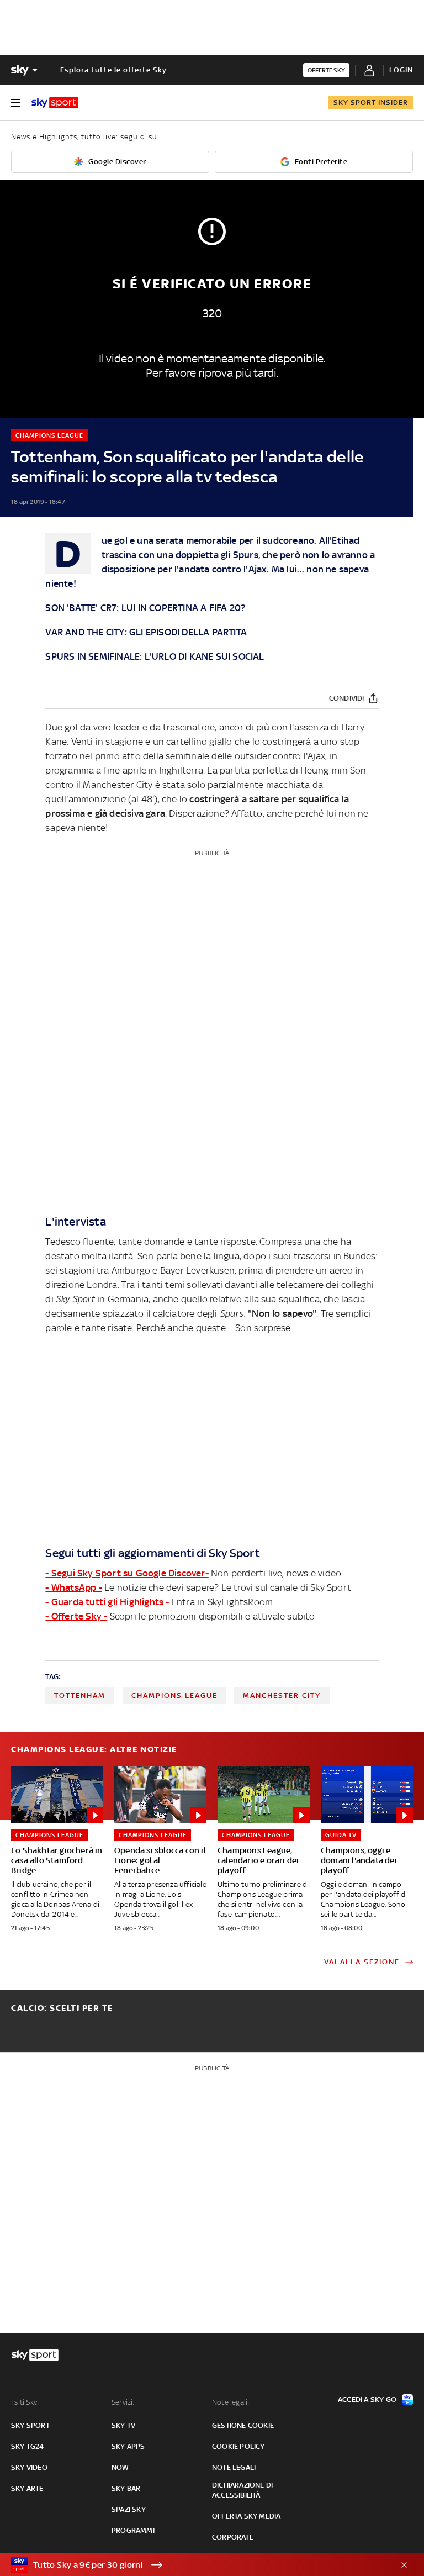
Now (120, 2467)
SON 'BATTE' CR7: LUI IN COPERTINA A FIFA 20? (145, 608)
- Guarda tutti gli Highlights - (107, 1602)
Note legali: (230, 2402)
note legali (234, 2467)
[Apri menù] (15, 103)
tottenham (80, 1696)
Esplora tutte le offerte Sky (113, 70)
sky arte (27, 2488)
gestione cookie (243, 2425)
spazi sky (129, 2509)
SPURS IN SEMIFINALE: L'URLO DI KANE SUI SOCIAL (155, 656)
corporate (233, 2537)
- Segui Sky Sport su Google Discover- (127, 1573)
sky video (29, 2467)
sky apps (128, 2446)
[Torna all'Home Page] (55, 103)
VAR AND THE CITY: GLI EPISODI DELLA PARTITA (146, 632)
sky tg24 (28, 2446)
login (401, 70)
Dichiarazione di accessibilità (242, 2490)
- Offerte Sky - (76, 1616)
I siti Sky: (25, 2402)
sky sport (30, 2425)
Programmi (133, 2530)
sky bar (126, 2488)
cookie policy (239, 2446)
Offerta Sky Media (246, 2516)
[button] (195, 2565)
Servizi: (123, 2402)
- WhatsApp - (73, 1587)
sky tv (123, 2425)
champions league (174, 1696)
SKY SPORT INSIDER (371, 102)
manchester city (282, 1696)
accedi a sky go (367, 2399)
